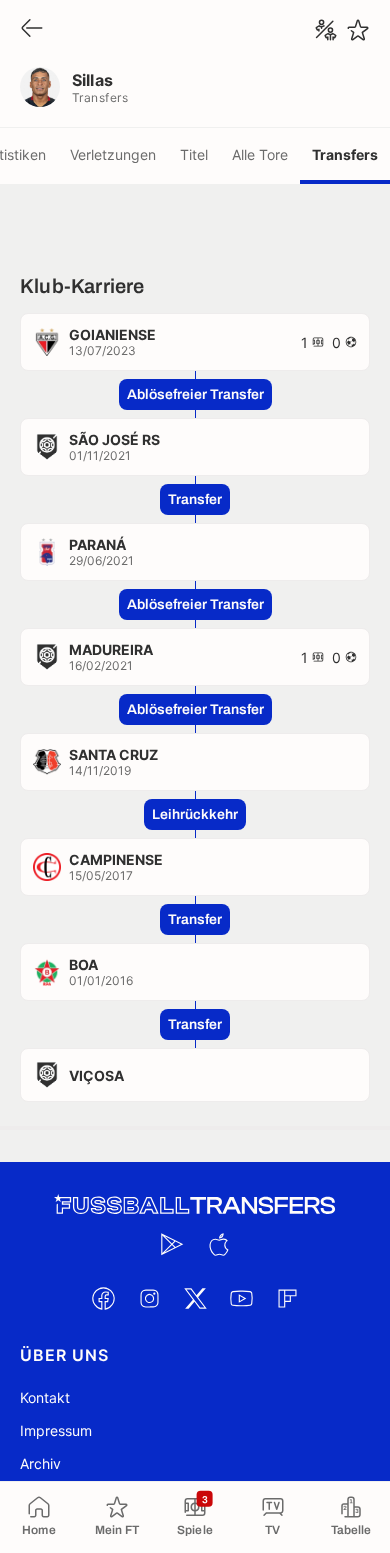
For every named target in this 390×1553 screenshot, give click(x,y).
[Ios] (218, 1244)
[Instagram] (149, 1298)
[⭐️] (358, 30)
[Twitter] (195, 1298)
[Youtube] (241, 1298)
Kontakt (45, 1397)
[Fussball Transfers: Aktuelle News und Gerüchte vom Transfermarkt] (195, 1205)
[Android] (172, 1244)
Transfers (345, 154)
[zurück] (32, 29)
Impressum (56, 1430)
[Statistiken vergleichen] (326, 30)
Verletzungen (113, 154)
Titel (194, 154)
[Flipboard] (287, 1298)
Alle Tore (260, 154)
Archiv (40, 1463)
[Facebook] (103, 1298)
